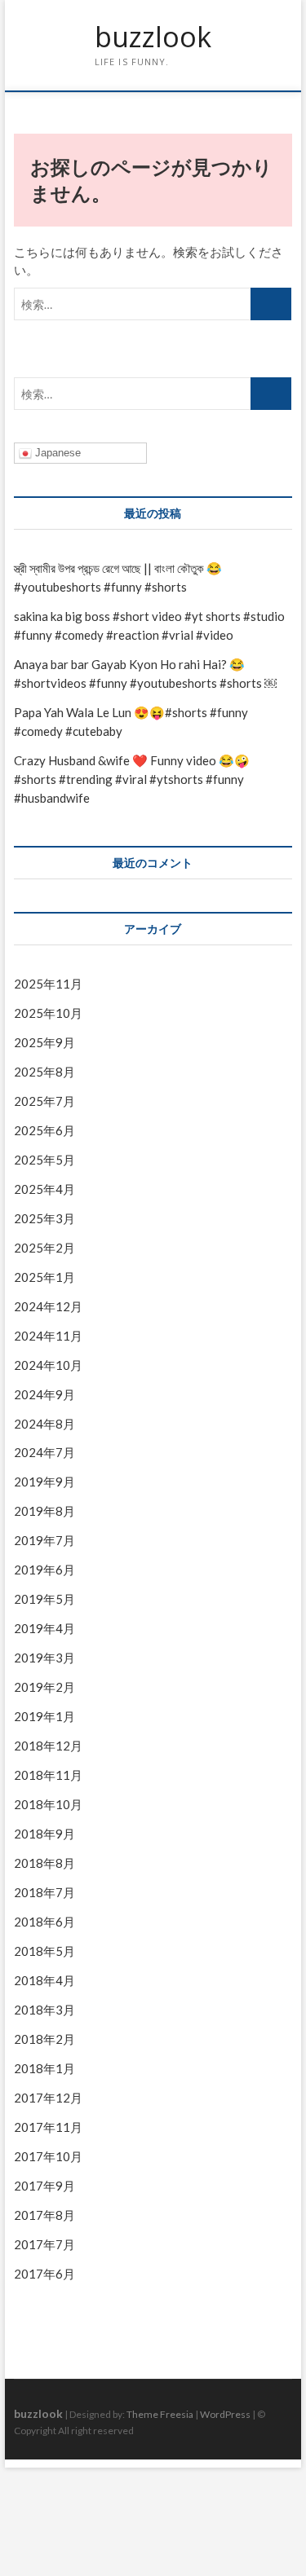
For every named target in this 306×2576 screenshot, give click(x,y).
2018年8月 (44, 1863)
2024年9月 (44, 1394)
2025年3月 (44, 1218)
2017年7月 (44, 2244)
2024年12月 (48, 1306)
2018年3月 (44, 2010)
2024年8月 (44, 1424)
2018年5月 (44, 1951)
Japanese (56, 453)
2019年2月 (44, 1687)
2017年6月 (44, 2274)
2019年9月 (44, 1482)
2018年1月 (44, 2068)
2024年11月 (48, 1336)
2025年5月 (44, 1160)
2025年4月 (44, 1189)
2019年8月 (44, 1511)
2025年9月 (44, 1042)
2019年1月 (44, 1716)
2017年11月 (48, 2127)
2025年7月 (44, 1101)
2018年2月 (44, 2039)
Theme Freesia (160, 2414)
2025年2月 (44, 1248)
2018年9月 (44, 1834)
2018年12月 (48, 1746)
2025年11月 (48, 984)
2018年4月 (44, 1980)
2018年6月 (44, 1922)
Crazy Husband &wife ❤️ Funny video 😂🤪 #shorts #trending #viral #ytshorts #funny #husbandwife (132, 779)
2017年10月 (48, 2156)
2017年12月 (48, 2098)
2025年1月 (44, 1277)
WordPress (225, 2414)
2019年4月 (44, 1628)
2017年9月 (44, 2186)
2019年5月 (44, 1599)
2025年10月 (48, 1013)
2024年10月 (48, 1365)
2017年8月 (44, 2215)
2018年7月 (44, 1892)
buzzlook (153, 37)
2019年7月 (44, 1540)
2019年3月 (44, 1658)
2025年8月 (44, 1072)
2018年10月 (48, 1804)
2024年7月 (44, 1452)
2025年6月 (44, 1130)
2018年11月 (48, 1775)
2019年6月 (44, 1570)
